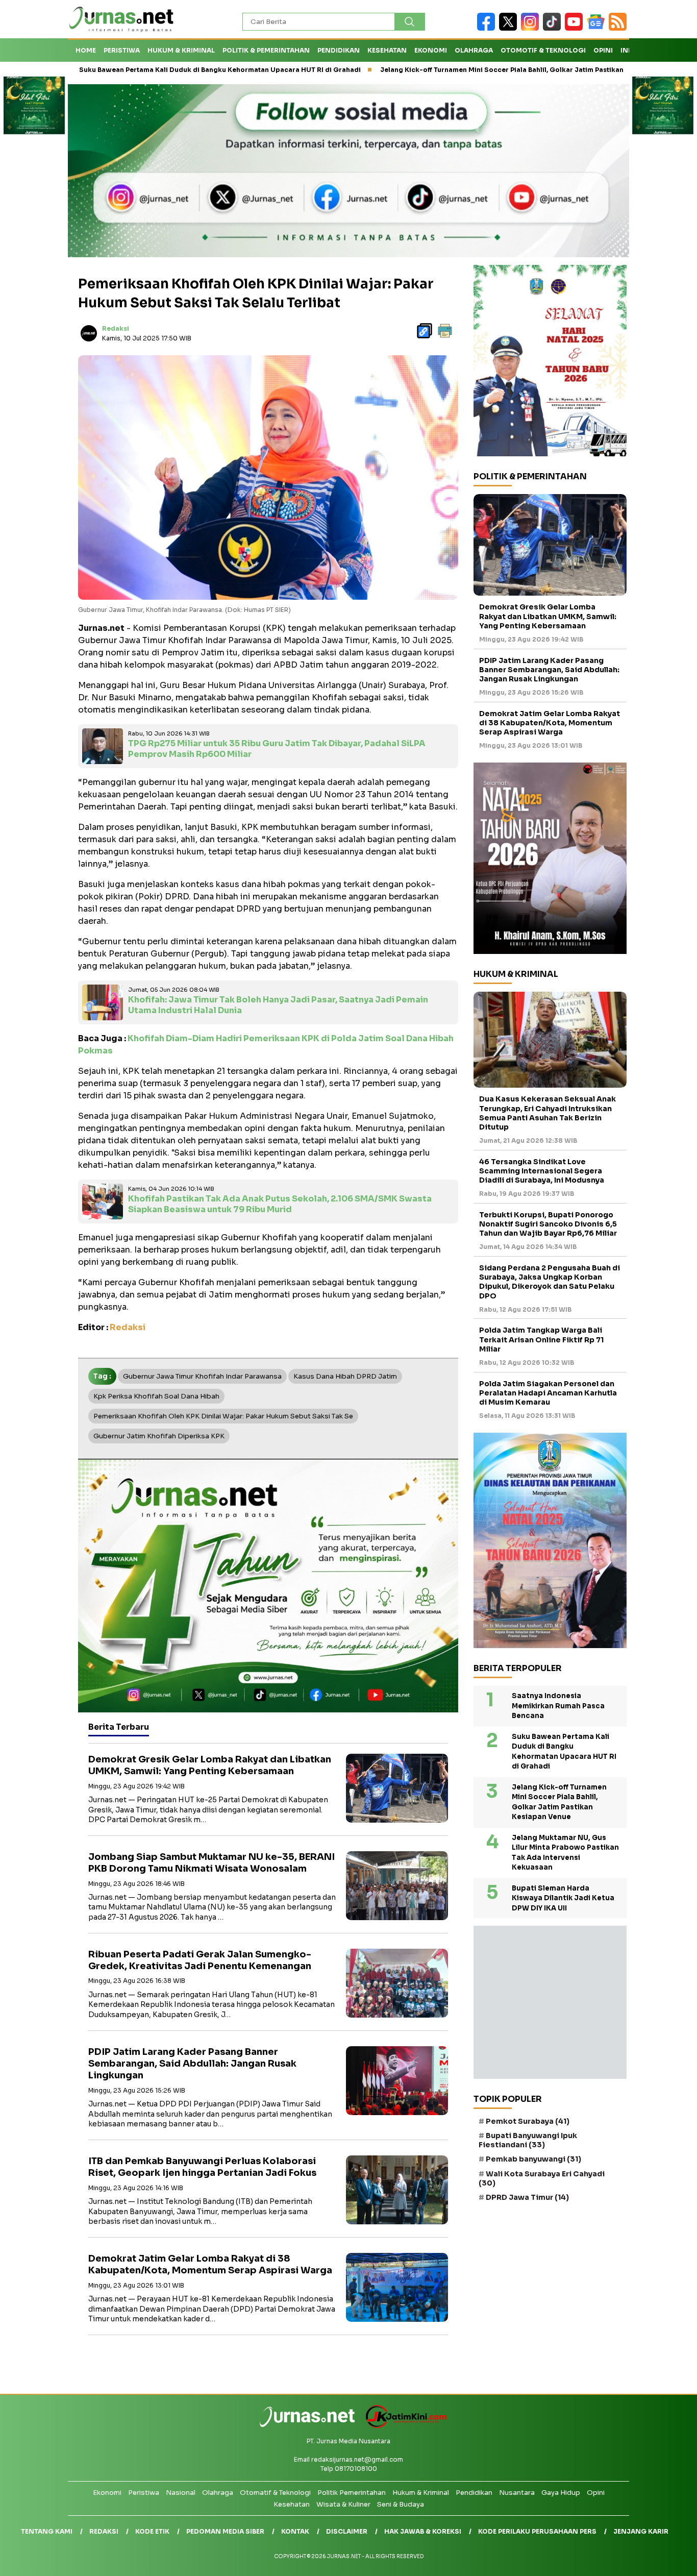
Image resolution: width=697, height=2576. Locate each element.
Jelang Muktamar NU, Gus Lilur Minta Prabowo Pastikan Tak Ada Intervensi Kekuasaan (565, 1853)
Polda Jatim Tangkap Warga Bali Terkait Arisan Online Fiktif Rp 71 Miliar (541, 1339)
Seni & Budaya (401, 2504)
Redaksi (116, 328)
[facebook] (488, 28)
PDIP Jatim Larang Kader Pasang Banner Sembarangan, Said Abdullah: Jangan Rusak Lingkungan (192, 2064)
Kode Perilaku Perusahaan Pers (537, 2531)
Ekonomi (431, 50)
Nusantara (517, 2493)
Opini (603, 50)
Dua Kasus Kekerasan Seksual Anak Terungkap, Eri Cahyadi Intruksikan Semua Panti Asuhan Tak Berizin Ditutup (547, 1113)
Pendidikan (339, 50)
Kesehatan (387, 50)
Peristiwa (122, 50)
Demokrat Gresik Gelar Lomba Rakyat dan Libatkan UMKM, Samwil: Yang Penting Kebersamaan (210, 1765)
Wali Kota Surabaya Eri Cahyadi (542, 2178)
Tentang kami (47, 2531)
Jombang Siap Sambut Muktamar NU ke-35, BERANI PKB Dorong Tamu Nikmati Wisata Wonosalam (211, 1863)
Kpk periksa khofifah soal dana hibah (156, 1396)
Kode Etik (152, 2531)
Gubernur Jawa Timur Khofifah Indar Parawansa (202, 1376)
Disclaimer (347, 2531)
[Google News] (598, 28)
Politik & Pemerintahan (266, 50)
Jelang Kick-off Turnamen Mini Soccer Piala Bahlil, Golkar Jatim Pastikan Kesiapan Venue (433, 70)
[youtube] (576, 28)
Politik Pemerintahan (352, 2493)
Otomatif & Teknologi (275, 2493)
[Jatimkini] (402, 2426)
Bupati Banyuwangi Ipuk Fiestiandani (528, 2140)
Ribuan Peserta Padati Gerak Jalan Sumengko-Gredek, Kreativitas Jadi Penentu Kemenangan (200, 1960)
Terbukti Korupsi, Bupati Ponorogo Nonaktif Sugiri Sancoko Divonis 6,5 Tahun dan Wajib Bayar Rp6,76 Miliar (548, 1224)
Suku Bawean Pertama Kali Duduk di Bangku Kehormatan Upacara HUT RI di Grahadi (564, 1752)
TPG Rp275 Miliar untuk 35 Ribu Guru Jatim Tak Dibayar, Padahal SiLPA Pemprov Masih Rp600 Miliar (277, 749)
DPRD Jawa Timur (527, 2197)
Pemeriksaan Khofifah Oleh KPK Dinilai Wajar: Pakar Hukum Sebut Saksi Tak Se (223, 1416)
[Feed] (619, 28)
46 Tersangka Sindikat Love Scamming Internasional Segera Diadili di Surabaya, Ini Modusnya (542, 1171)
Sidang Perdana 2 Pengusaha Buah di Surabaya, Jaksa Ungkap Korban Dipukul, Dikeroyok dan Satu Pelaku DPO (550, 1282)
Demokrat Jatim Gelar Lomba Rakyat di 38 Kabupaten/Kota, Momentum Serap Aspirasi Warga (211, 2264)
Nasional (181, 2493)
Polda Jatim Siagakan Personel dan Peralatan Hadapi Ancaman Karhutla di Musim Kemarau (548, 1393)
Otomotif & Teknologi (543, 50)
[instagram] (532, 28)
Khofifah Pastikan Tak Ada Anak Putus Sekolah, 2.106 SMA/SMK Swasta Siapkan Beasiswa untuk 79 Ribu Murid (280, 1204)
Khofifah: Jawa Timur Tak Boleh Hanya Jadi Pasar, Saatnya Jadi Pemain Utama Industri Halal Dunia (278, 1005)
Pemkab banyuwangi (533, 2159)
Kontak (295, 2531)
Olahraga (474, 50)
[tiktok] (554, 28)
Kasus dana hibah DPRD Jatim (345, 1376)
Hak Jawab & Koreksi (423, 2531)
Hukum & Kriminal (181, 50)
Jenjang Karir (641, 2531)
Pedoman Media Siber (225, 2531)
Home (86, 50)
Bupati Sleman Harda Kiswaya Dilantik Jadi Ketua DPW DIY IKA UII (563, 1898)
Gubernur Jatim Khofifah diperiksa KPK (159, 1436)
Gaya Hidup (561, 2493)
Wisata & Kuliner (343, 2504)
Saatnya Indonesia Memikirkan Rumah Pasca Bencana (558, 1706)
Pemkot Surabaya (528, 2121)
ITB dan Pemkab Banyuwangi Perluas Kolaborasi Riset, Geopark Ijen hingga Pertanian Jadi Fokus (202, 2167)
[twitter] (510, 28)
